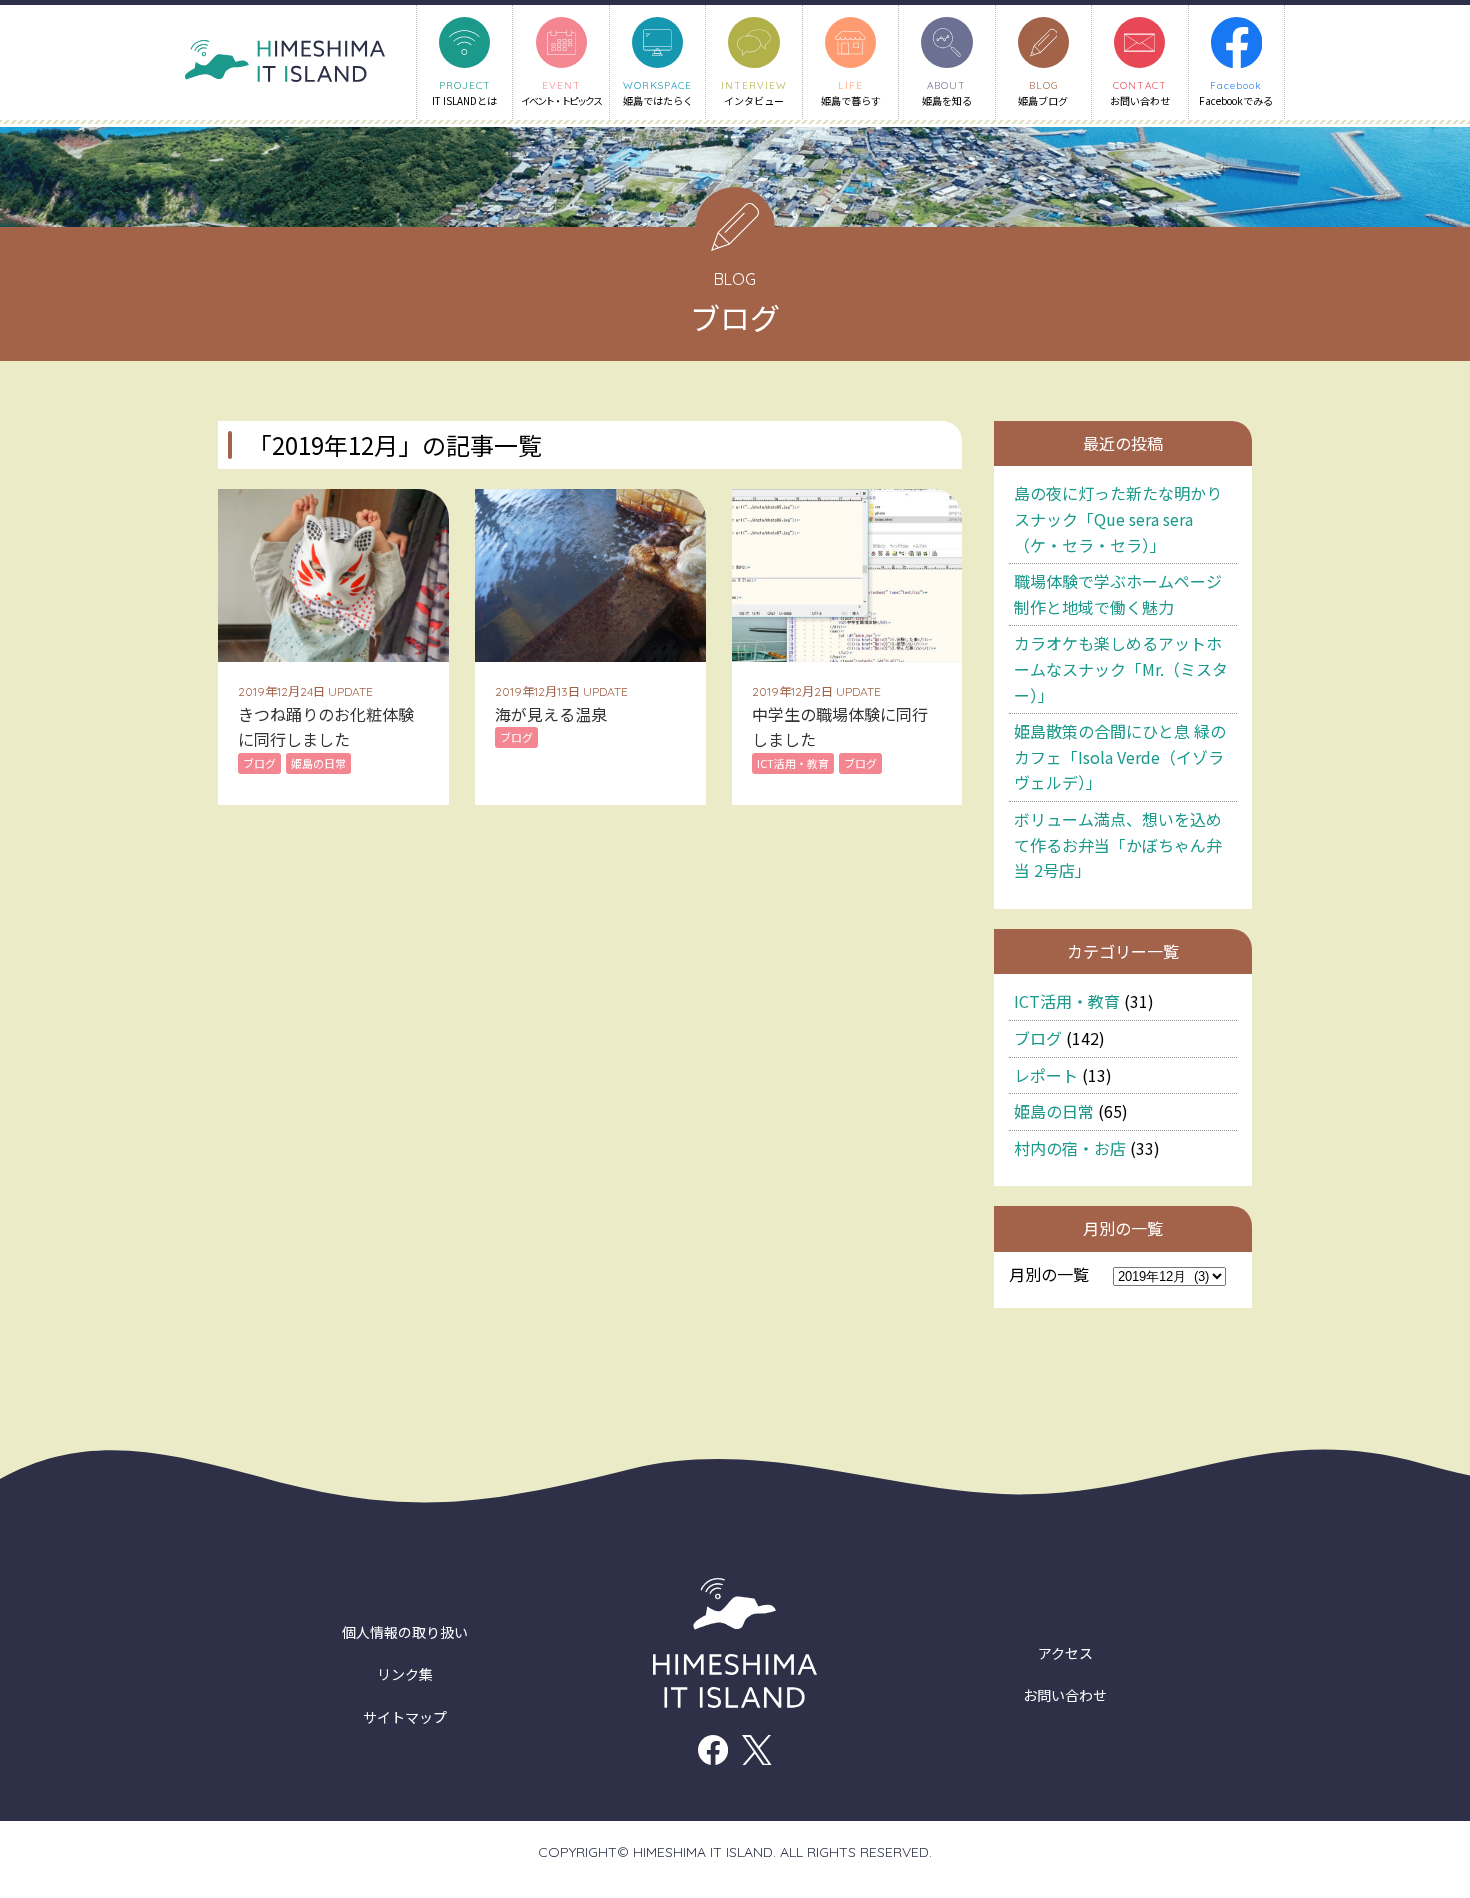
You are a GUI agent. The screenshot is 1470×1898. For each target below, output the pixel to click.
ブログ (1038, 1038)
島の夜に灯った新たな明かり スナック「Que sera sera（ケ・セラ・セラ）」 (1118, 518)
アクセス (1065, 1653)
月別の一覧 (1049, 1274)
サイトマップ (405, 1717)
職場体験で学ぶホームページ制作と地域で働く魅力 (1118, 594)
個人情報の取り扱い (405, 1632)
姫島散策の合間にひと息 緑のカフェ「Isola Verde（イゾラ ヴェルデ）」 (1120, 756)
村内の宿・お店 (1070, 1148)
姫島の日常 (1054, 1111)
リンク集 (405, 1674)
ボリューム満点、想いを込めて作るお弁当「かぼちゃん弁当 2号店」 (1118, 844)
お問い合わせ (1065, 1695)
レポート (1046, 1075)
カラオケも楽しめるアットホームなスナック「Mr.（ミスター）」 (1121, 668)
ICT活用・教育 (1067, 1001)
